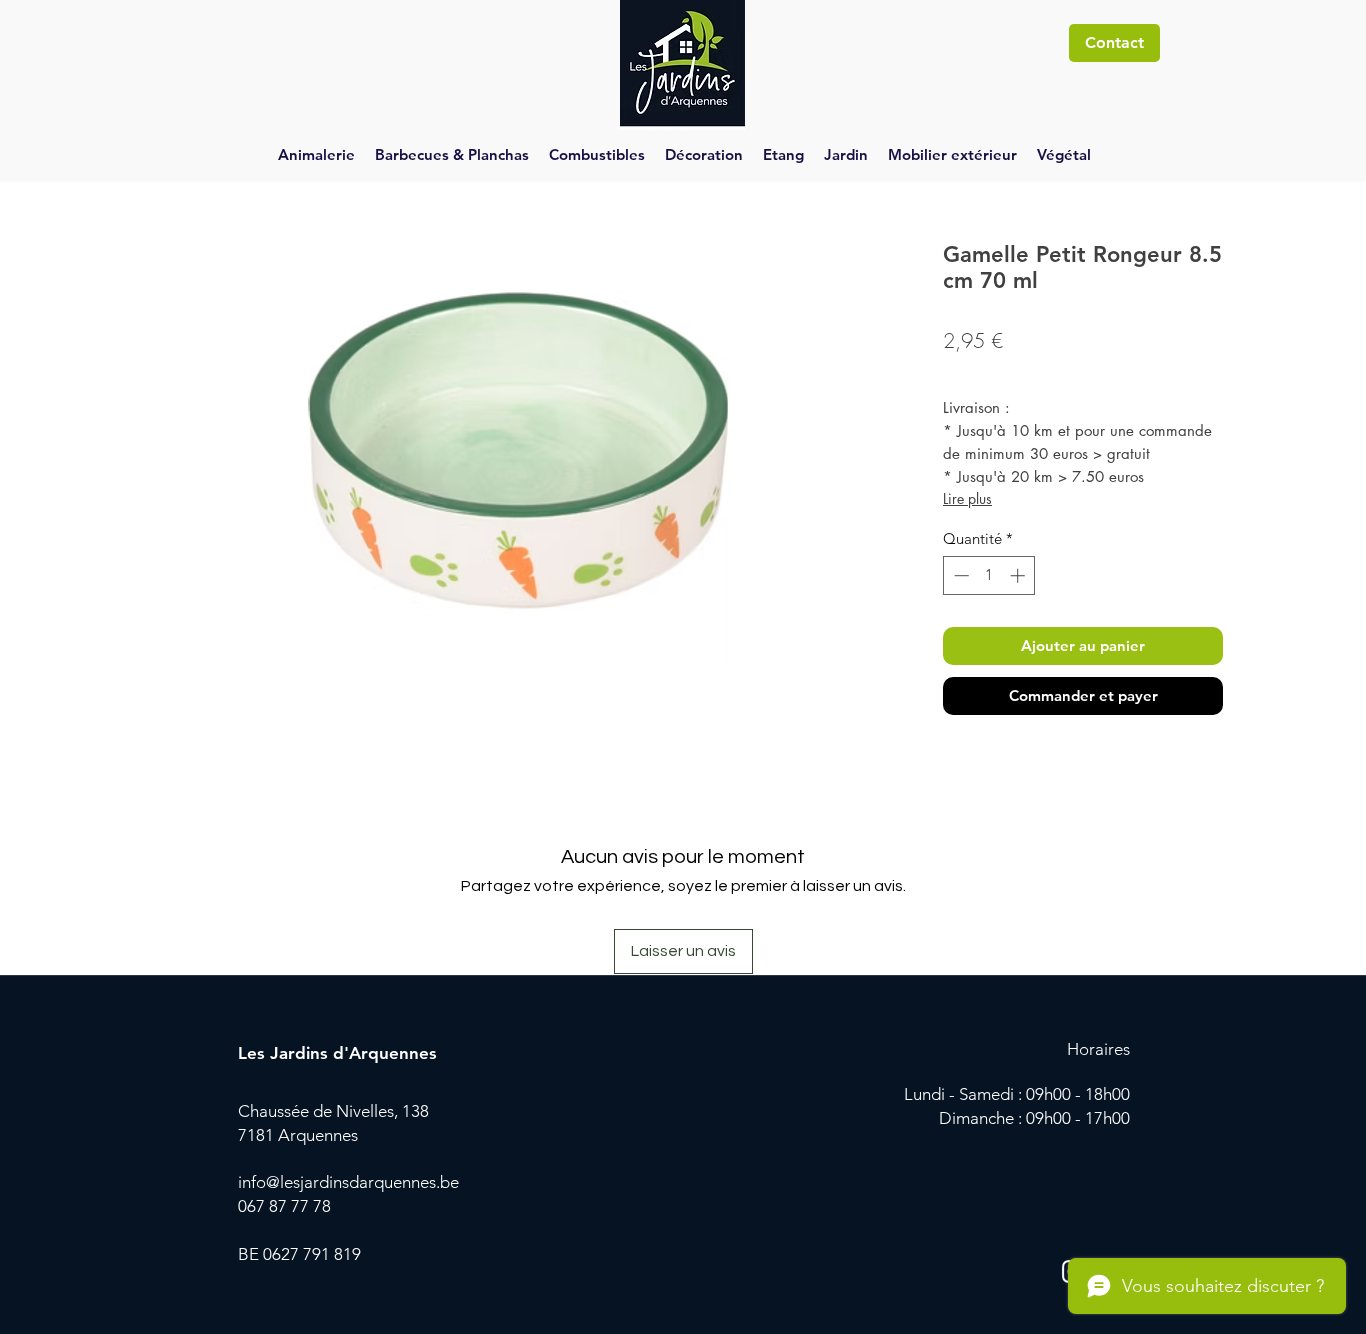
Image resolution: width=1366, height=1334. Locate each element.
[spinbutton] (989, 575)
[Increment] (1019, 575)
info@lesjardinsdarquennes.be (348, 1182)
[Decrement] (959, 575)
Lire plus (967, 498)
